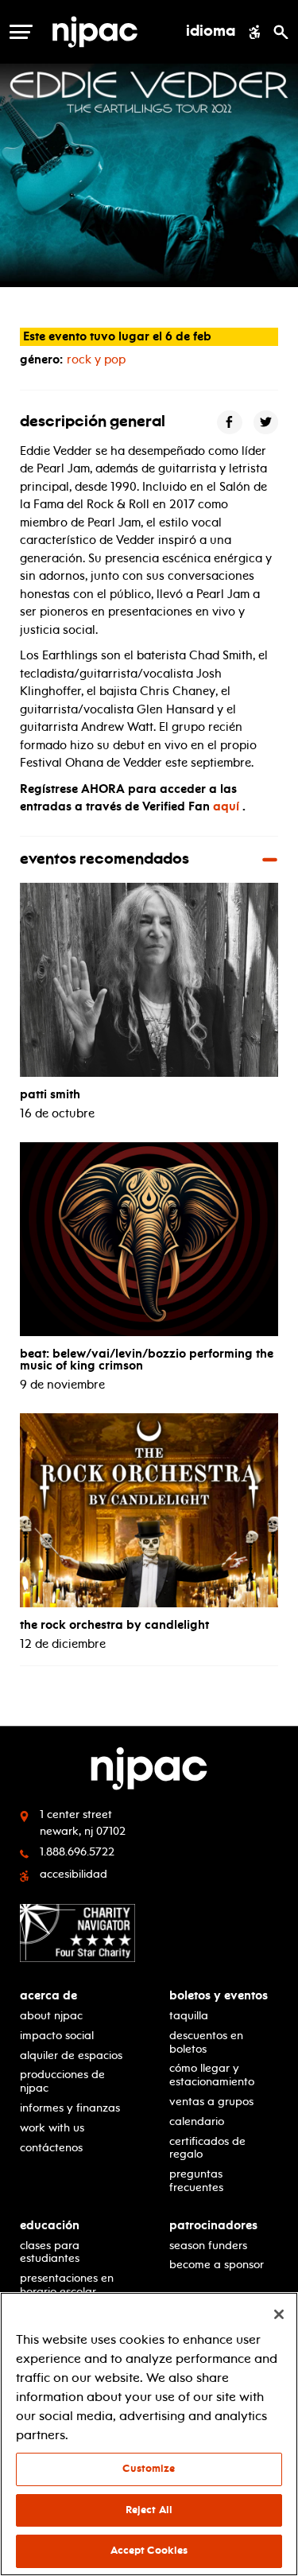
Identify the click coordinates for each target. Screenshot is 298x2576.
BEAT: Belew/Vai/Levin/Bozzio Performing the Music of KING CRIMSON (147, 1360)
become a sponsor (217, 2265)
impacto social (57, 2036)
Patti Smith (50, 1094)
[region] (149, 2434)
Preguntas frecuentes (196, 2181)
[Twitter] (266, 423)
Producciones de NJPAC (62, 2081)
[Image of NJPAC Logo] (101, 32)
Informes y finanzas (70, 2108)
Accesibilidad (74, 1874)
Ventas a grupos (211, 2102)
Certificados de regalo (207, 2148)
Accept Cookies (149, 2551)
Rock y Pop (96, 359)
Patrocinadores (213, 2226)
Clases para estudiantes (50, 2252)
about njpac (51, 2016)
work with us (52, 2128)
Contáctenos (51, 2148)
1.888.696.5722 (77, 1852)
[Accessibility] (255, 32)
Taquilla (189, 2016)
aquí (226, 806)
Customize (149, 2469)
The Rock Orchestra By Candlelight (114, 1625)
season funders (208, 2246)
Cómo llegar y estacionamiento (212, 2075)
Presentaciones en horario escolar (67, 2285)
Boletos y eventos (219, 1996)
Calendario (197, 2121)
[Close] (279, 2314)
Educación (50, 2226)
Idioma (211, 32)
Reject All (149, 2510)
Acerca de (48, 1996)
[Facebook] (230, 423)
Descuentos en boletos (206, 2042)
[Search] (281, 32)
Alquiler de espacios (71, 2055)
